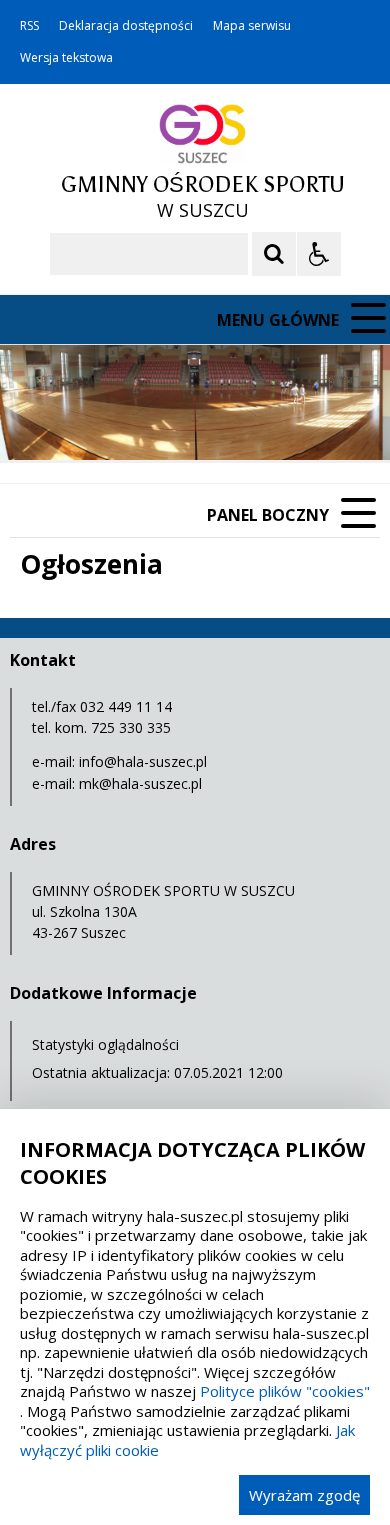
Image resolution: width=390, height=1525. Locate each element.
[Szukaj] (274, 254)
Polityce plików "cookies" (285, 1391)
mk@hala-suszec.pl (140, 783)
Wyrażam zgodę (304, 1495)
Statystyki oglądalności (105, 1044)
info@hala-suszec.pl (143, 761)
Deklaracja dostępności (126, 26)
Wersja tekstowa (66, 58)
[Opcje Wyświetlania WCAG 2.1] (319, 254)
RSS (29, 26)
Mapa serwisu (252, 26)
